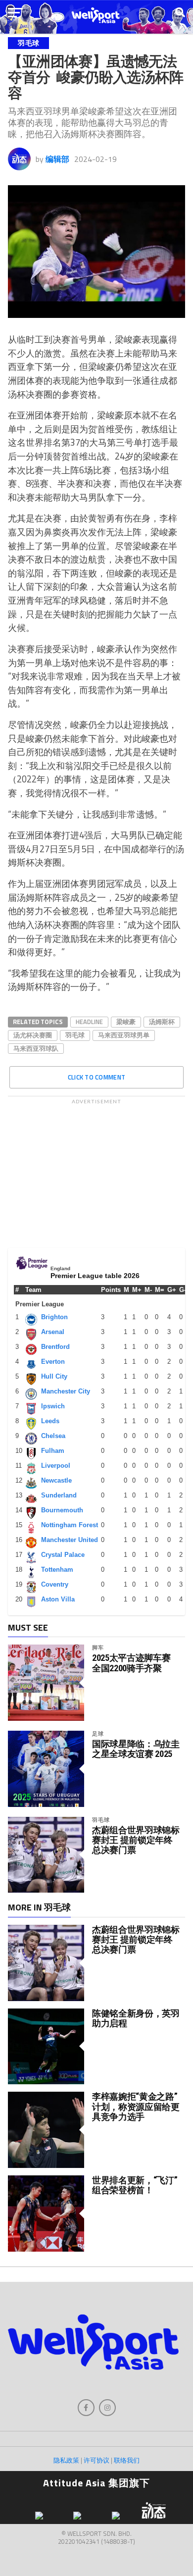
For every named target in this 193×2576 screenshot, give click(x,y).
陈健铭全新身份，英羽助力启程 (136, 2018)
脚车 (98, 1647)
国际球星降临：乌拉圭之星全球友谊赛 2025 (136, 1749)
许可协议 (96, 2460)
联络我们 (127, 2460)
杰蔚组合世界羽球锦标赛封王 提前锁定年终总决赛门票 (136, 1840)
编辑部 (57, 159)
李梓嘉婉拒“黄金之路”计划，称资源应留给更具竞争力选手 (136, 2106)
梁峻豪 (126, 1022)
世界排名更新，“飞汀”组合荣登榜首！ (135, 2185)
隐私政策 (66, 2460)
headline (89, 1022)
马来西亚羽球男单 (124, 1035)
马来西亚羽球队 (36, 1048)
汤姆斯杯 (162, 1022)
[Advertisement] (96, 1171)
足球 (98, 1733)
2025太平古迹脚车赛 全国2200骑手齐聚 (131, 1663)
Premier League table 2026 (95, 1276)
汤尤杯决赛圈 (33, 1035)
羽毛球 (75, 1035)
